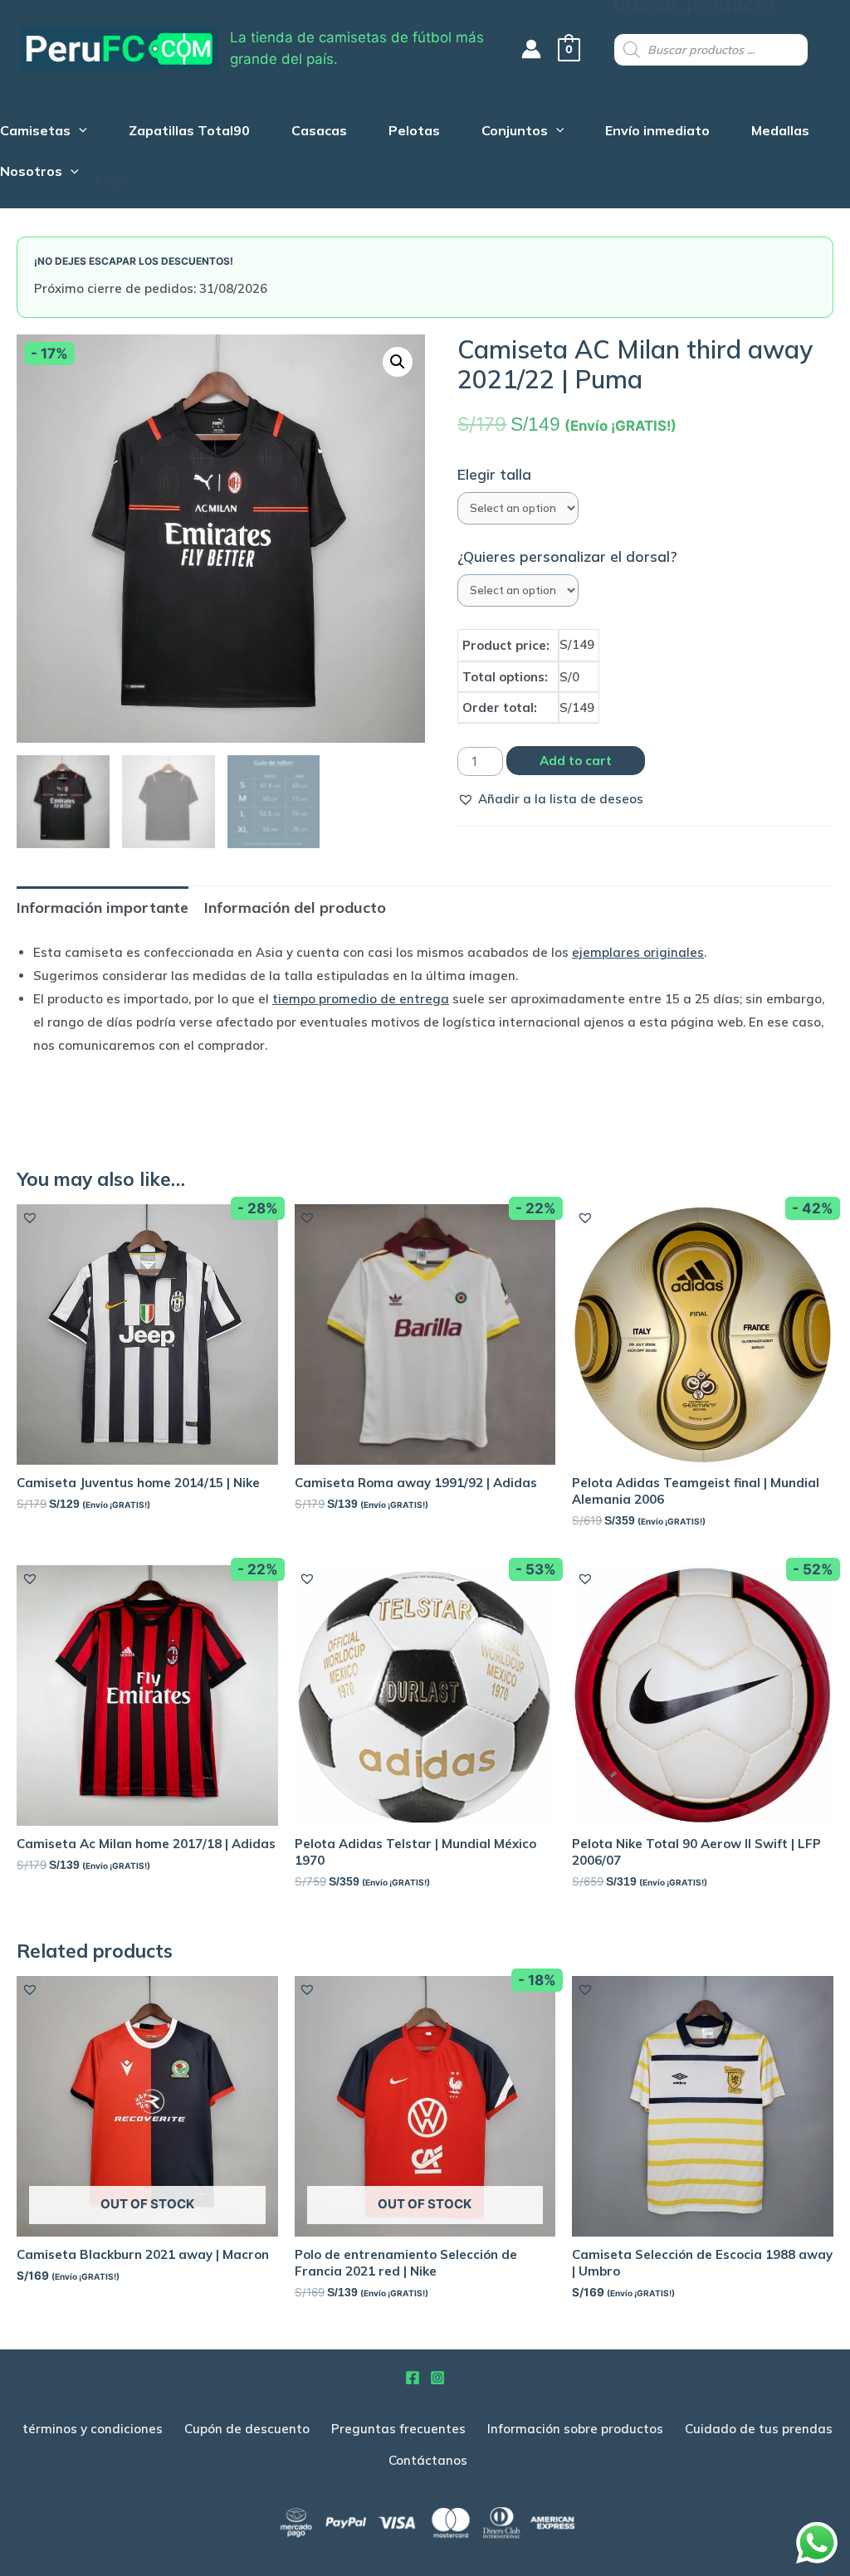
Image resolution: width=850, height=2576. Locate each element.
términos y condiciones (93, 2429)
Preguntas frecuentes (398, 2429)
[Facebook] (413, 2378)
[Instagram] (437, 2378)
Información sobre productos (575, 2429)
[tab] (103, 907)
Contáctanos (428, 2460)
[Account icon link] (531, 49)
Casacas (319, 132)
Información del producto (295, 907)
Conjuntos (515, 132)
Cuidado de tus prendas (759, 2429)
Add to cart (576, 761)
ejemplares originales (638, 952)
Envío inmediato (657, 132)
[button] (550, 799)
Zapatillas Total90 (189, 132)
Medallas (780, 132)
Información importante (103, 907)
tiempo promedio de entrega (361, 999)
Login (112, 179)
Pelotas (414, 132)
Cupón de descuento (247, 2429)
